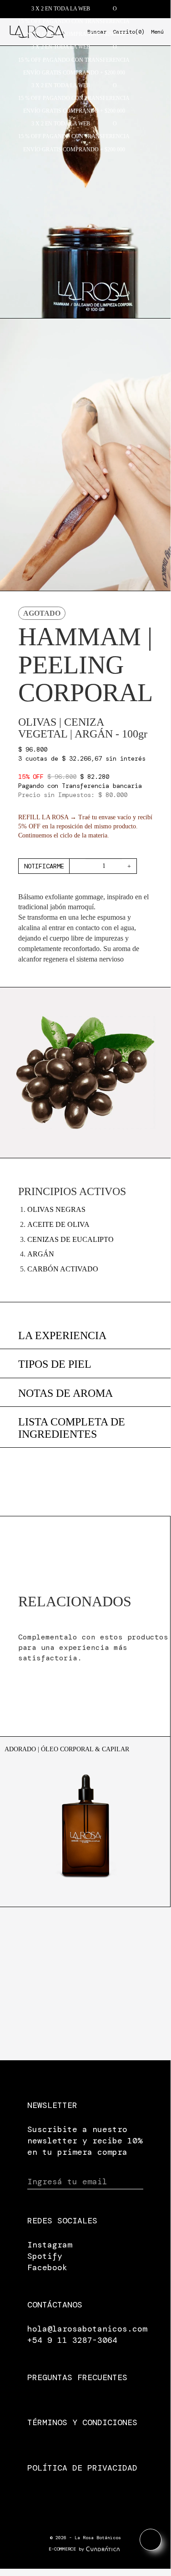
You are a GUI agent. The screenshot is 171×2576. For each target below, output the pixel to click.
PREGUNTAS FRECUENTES (77, 2377)
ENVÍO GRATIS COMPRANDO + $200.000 (74, 34)
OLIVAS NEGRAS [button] (56, 1209)
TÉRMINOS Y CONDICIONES (82, 2422)
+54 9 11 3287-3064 (72, 2340)
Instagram (50, 2245)
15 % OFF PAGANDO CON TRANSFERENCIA (74, 21)
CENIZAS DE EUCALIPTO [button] (70, 1239)
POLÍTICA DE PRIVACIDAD (82, 2468)
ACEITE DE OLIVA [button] (58, 1224)
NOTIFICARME (44, 866)
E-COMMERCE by (66, 2549)
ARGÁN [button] (41, 1254)
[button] (85, 1428)
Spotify (45, 2256)
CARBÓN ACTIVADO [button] (63, 1269)
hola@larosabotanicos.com (87, 2329)
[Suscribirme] (135, 2182)
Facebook (47, 2267)
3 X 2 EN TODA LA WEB (61, 9)
